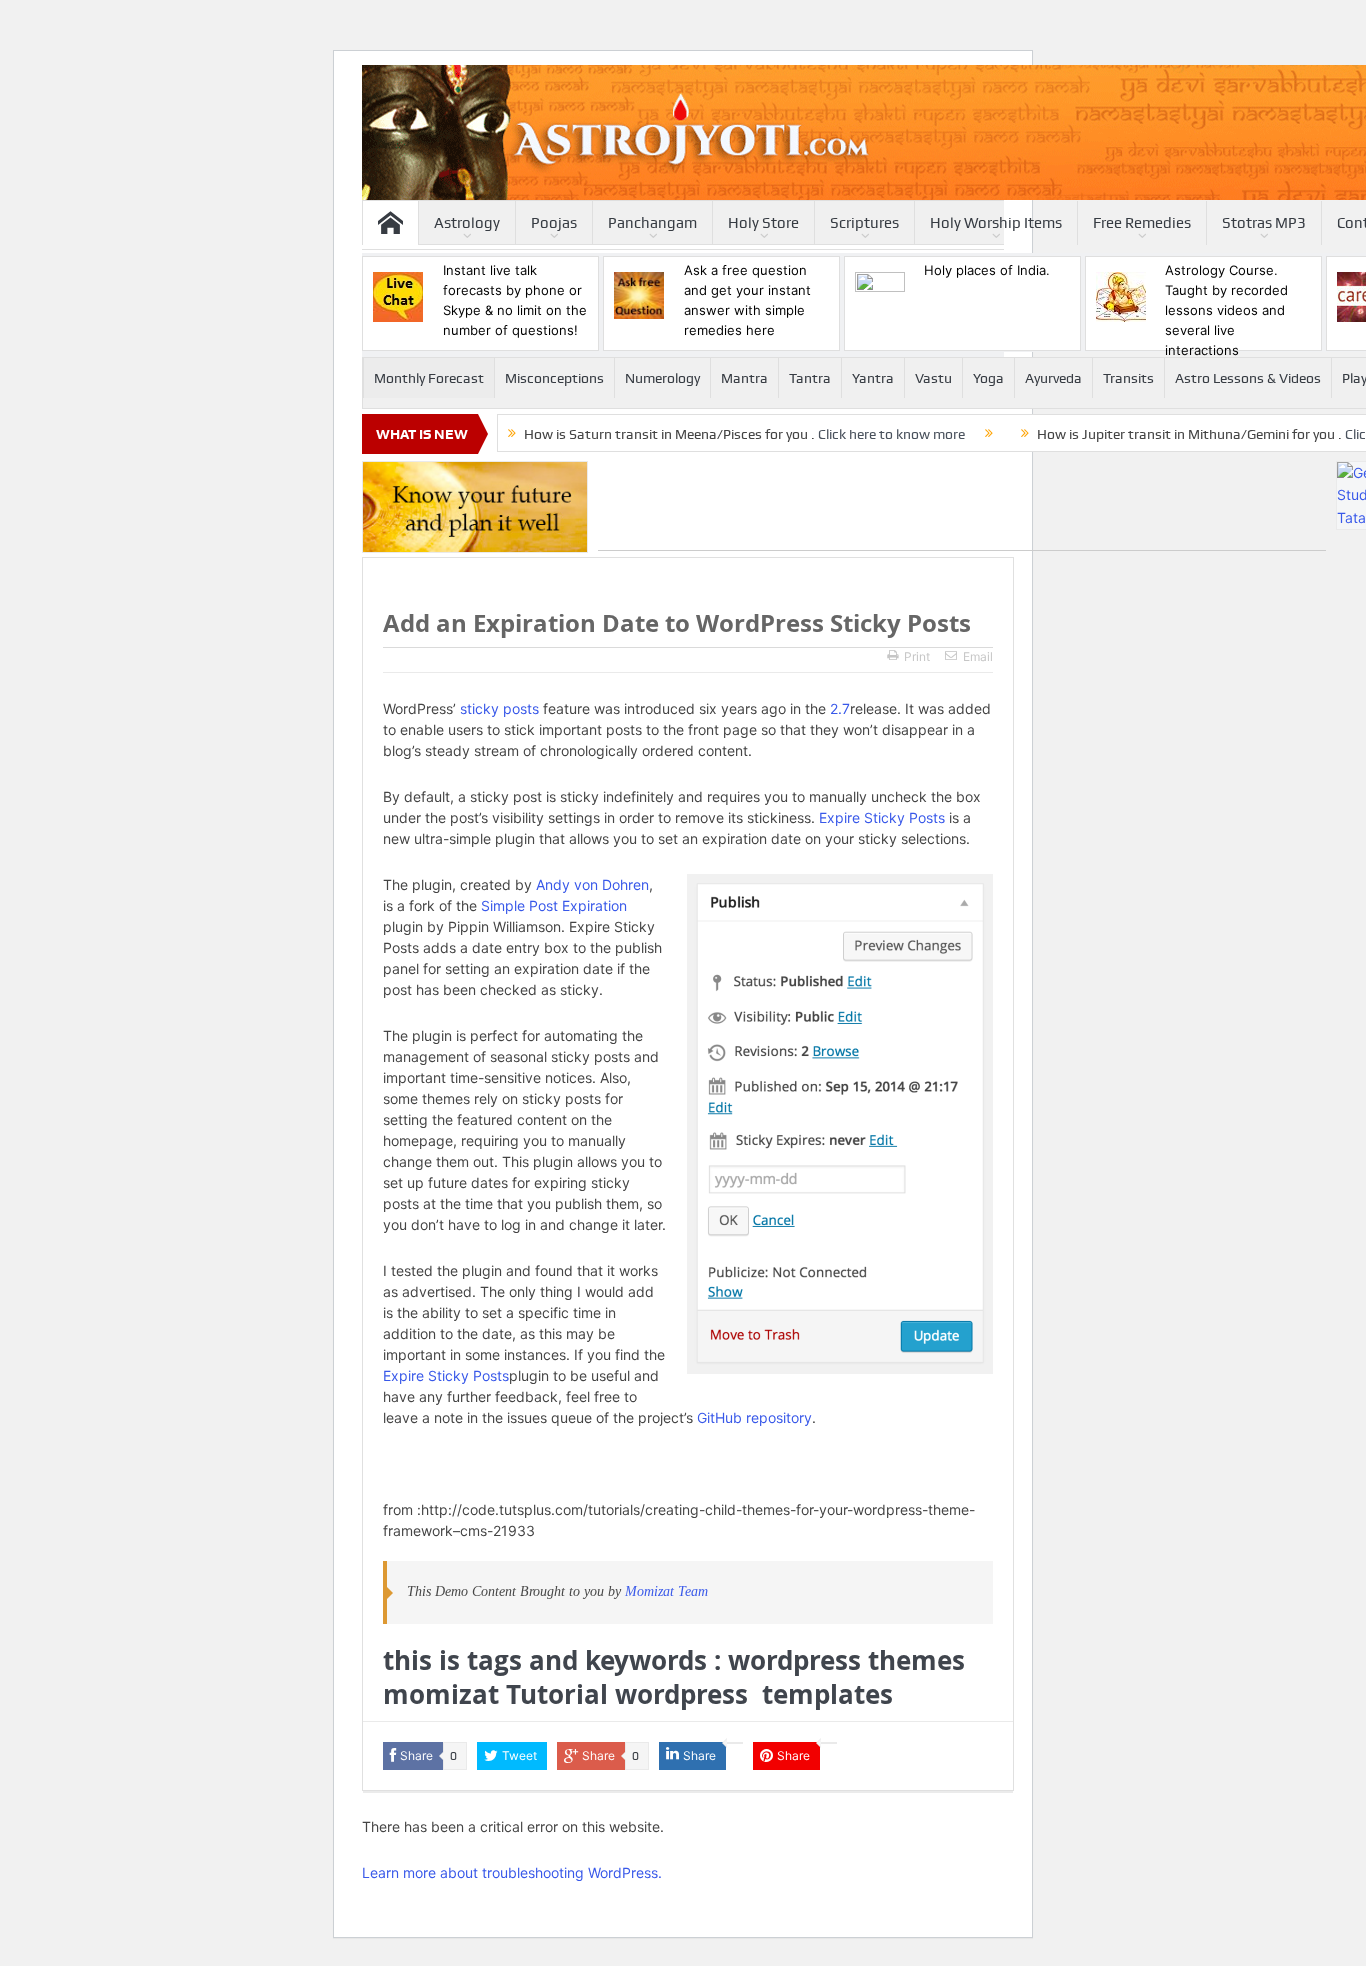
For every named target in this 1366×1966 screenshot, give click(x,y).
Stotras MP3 (1264, 223)
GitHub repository (754, 1417)
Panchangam (652, 223)
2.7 (840, 708)
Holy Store (763, 223)
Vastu (933, 378)
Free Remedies (1142, 223)
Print (917, 656)
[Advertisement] (962, 506)
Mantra (744, 378)
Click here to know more (891, 434)
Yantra (873, 378)
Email (978, 656)
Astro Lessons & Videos (1248, 378)
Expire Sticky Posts (882, 817)
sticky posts (499, 708)
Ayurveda (1053, 378)
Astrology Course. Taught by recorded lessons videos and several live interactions (1226, 310)
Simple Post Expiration (554, 905)
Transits (1128, 378)
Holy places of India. (987, 270)
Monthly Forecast (429, 378)
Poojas (554, 223)
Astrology (467, 223)
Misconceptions (554, 378)
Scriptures (864, 223)
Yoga (988, 378)
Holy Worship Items (996, 223)
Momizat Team (666, 1591)
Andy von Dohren (592, 884)
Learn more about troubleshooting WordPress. (512, 1872)
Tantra (810, 378)
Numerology (662, 378)
